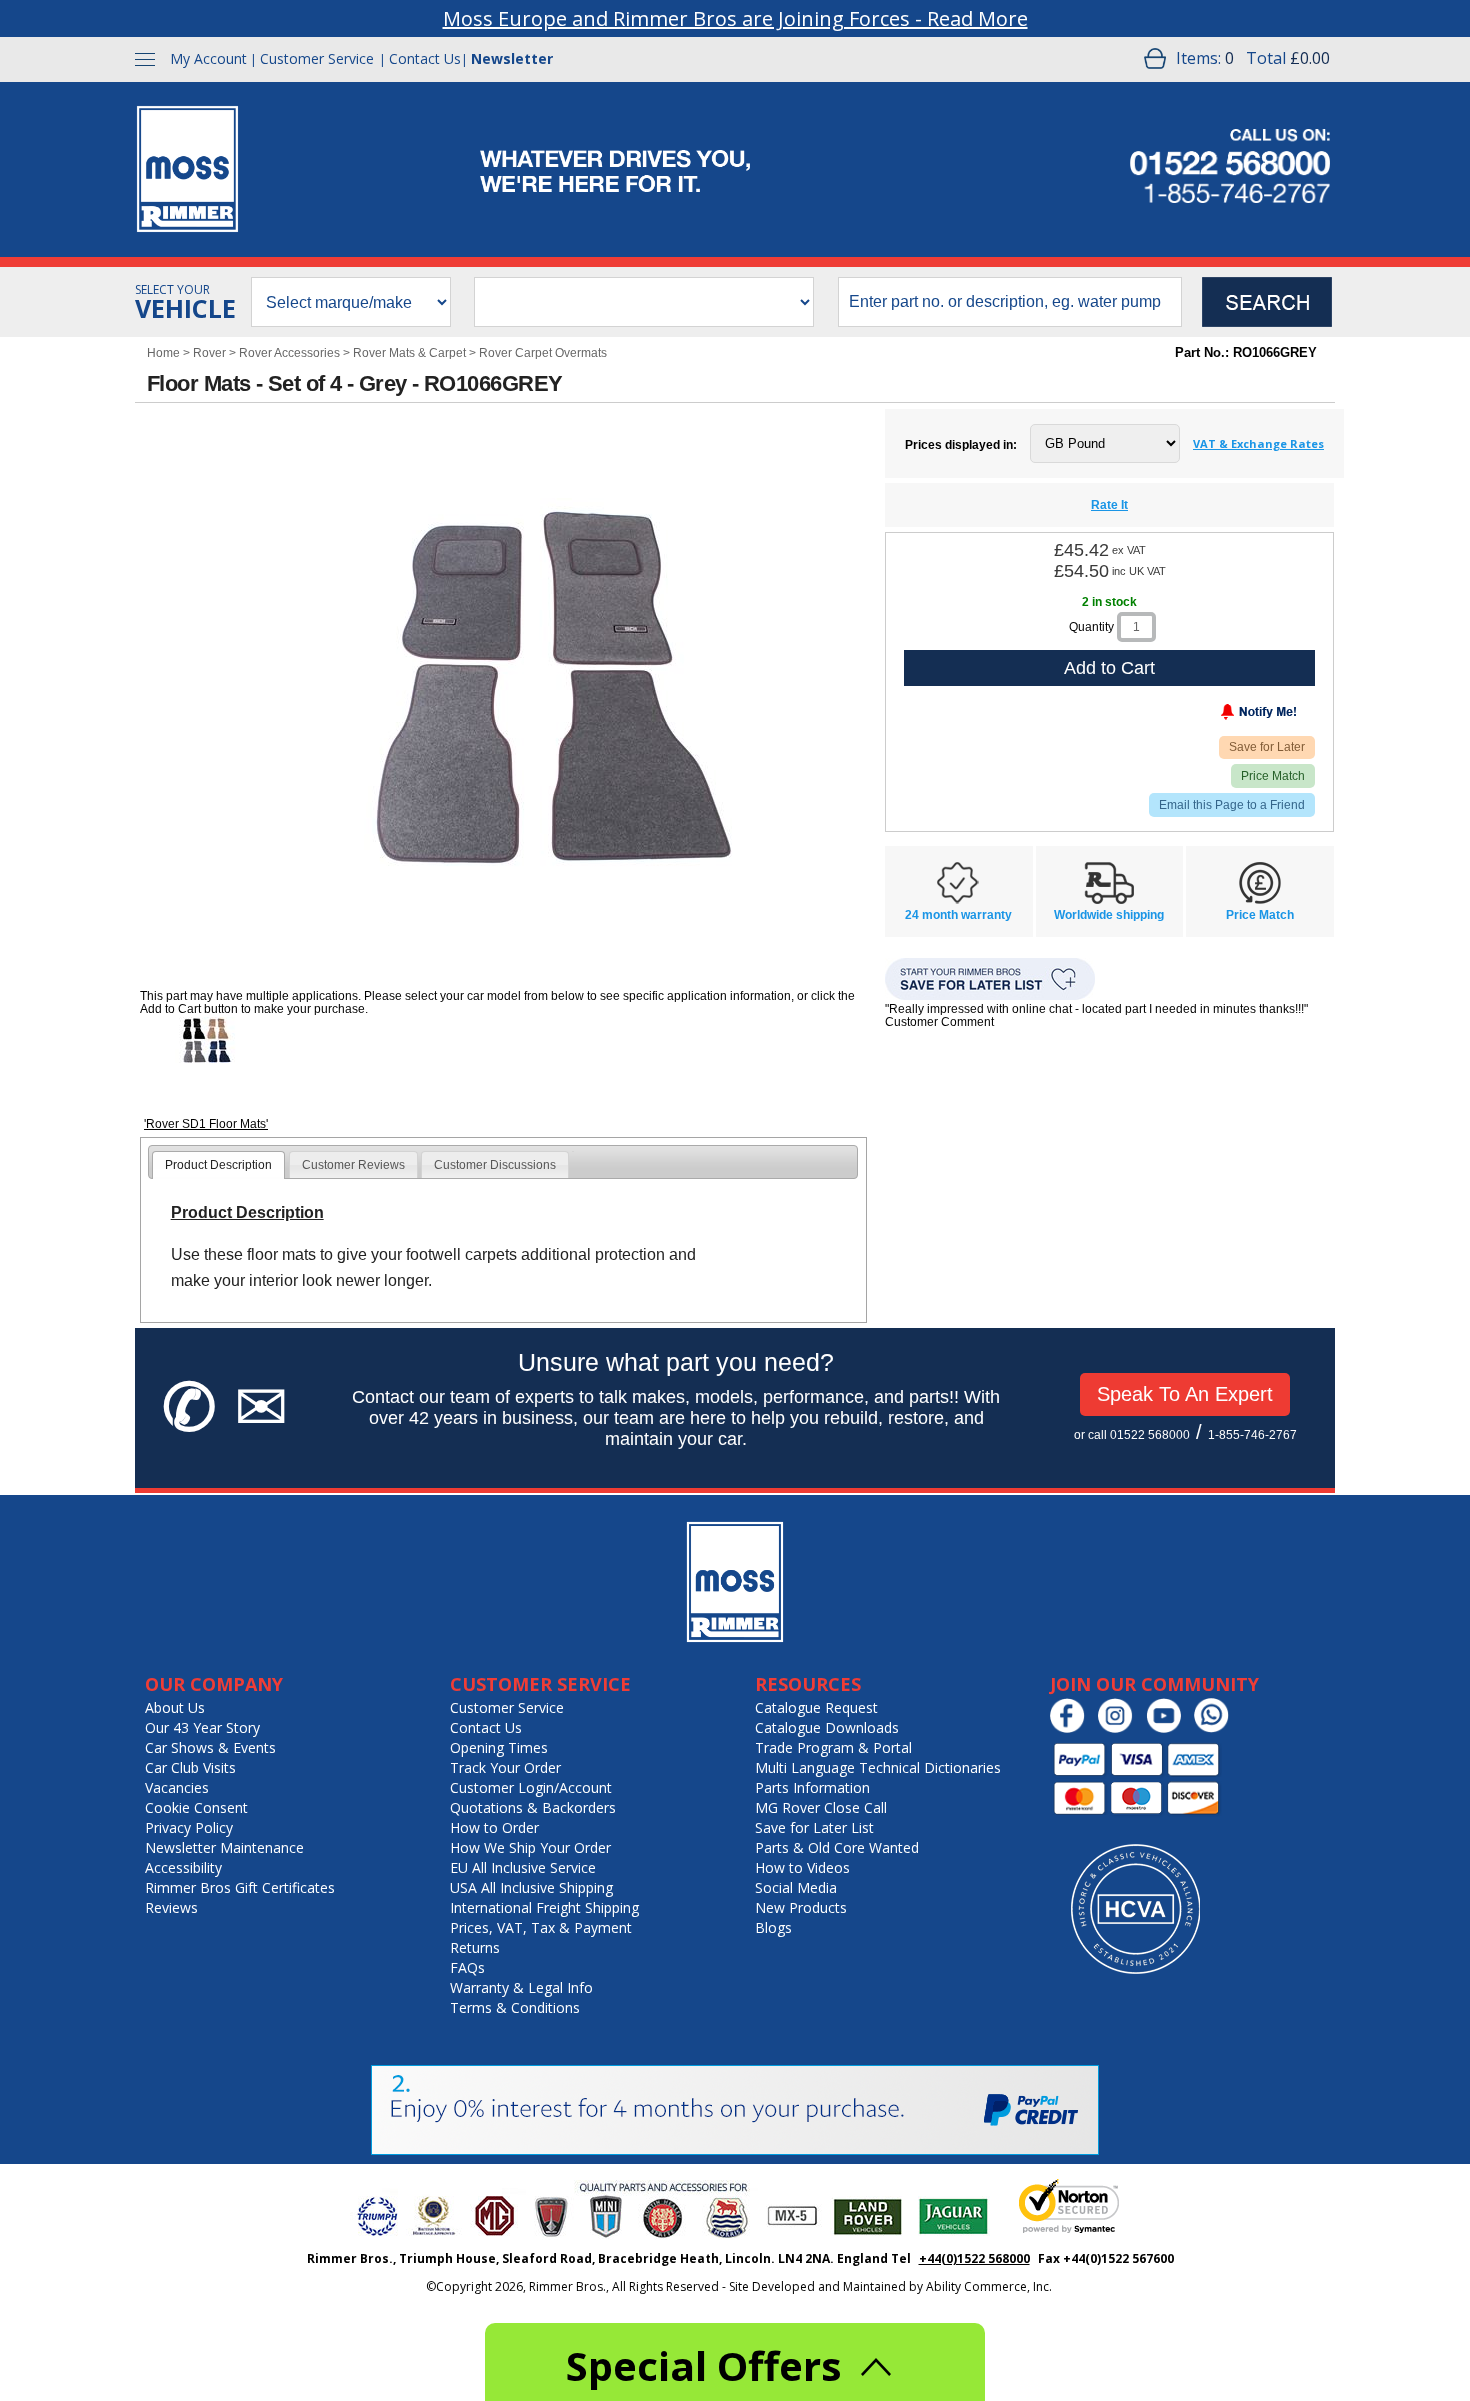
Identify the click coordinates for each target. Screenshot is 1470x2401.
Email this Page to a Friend (1232, 805)
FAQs (467, 1967)
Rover (209, 353)
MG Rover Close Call (821, 1807)
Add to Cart (1109, 668)
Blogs (773, 1927)
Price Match (1273, 776)
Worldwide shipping (1109, 915)
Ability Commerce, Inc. (989, 2286)
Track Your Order (505, 1767)
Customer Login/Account (531, 1787)
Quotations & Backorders (533, 1807)
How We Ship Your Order (530, 1847)
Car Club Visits (190, 1767)
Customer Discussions (495, 1165)
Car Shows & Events (210, 1747)
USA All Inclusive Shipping (531, 1887)
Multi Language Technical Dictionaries (878, 1767)
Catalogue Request (816, 1707)
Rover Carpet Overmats (543, 353)
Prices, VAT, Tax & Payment (541, 1927)
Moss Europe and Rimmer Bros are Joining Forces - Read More (735, 18)
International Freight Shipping (544, 1907)
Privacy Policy (189, 1827)
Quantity (1091, 627)
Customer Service (317, 58)
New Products (801, 1907)
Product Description (218, 1165)
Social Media (796, 1887)
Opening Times (499, 1747)
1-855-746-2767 (1252, 1435)
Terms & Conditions (515, 2007)
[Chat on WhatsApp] (1216, 1728)
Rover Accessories (289, 353)
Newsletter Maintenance (224, 1847)
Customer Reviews (353, 1165)
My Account (208, 58)
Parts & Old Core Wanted (837, 1847)
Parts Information (812, 1787)
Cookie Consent (196, 1807)
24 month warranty (958, 915)
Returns (475, 1947)
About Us (175, 1707)
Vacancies (177, 1787)
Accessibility (183, 1867)
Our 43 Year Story (202, 1727)
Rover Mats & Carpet (409, 353)
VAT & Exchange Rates (1258, 443)
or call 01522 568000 (1132, 1435)
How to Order (494, 1827)
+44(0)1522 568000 (974, 2258)
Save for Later (1267, 747)
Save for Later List (814, 1827)
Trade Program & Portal (833, 1747)
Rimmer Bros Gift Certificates (240, 1887)
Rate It (1109, 505)
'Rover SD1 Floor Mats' (206, 1124)
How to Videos (802, 1867)
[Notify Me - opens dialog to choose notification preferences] (1217, 716)
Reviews (171, 1907)
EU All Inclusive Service (523, 1867)
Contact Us (425, 58)
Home (163, 353)
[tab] (218, 1165)
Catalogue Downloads (827, 1727)
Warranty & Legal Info (521, 1987)
